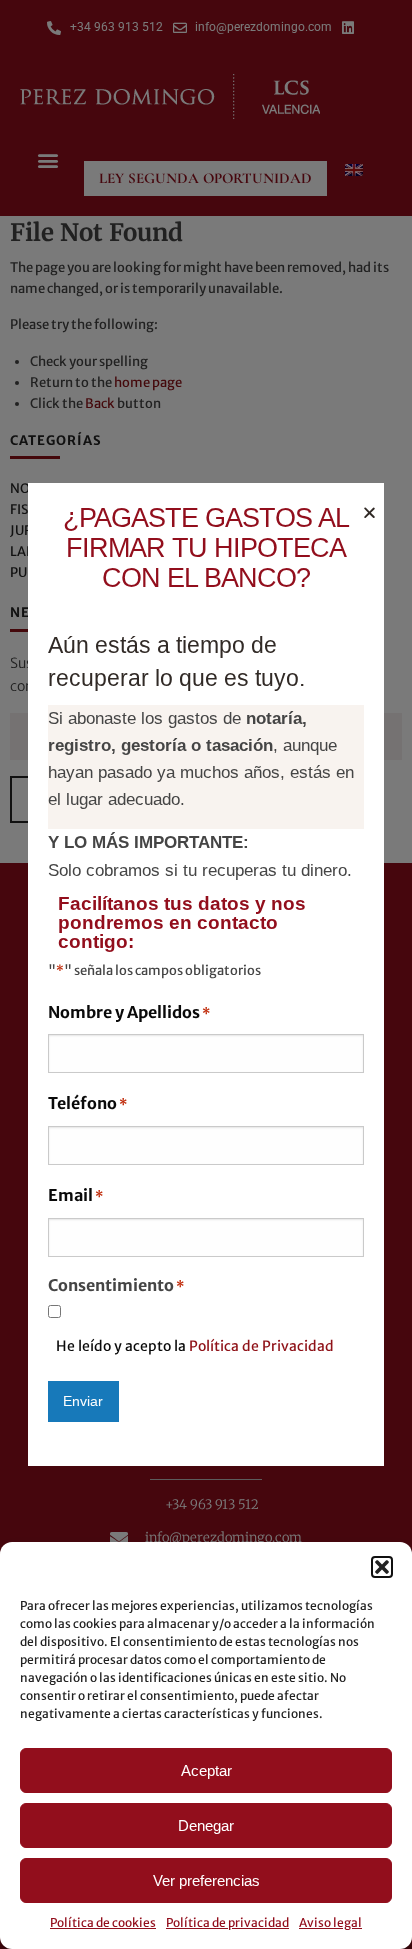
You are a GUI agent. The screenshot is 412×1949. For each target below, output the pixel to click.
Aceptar (206, 1770)
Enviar (83, 1401)
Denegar (206, 1825)
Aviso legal (330, 1922)
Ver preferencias (206, 1880)
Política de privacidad (227, 1922)
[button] (382, 1567)
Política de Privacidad (261, 1346)
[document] (206, 974)
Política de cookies (103, 1922)
